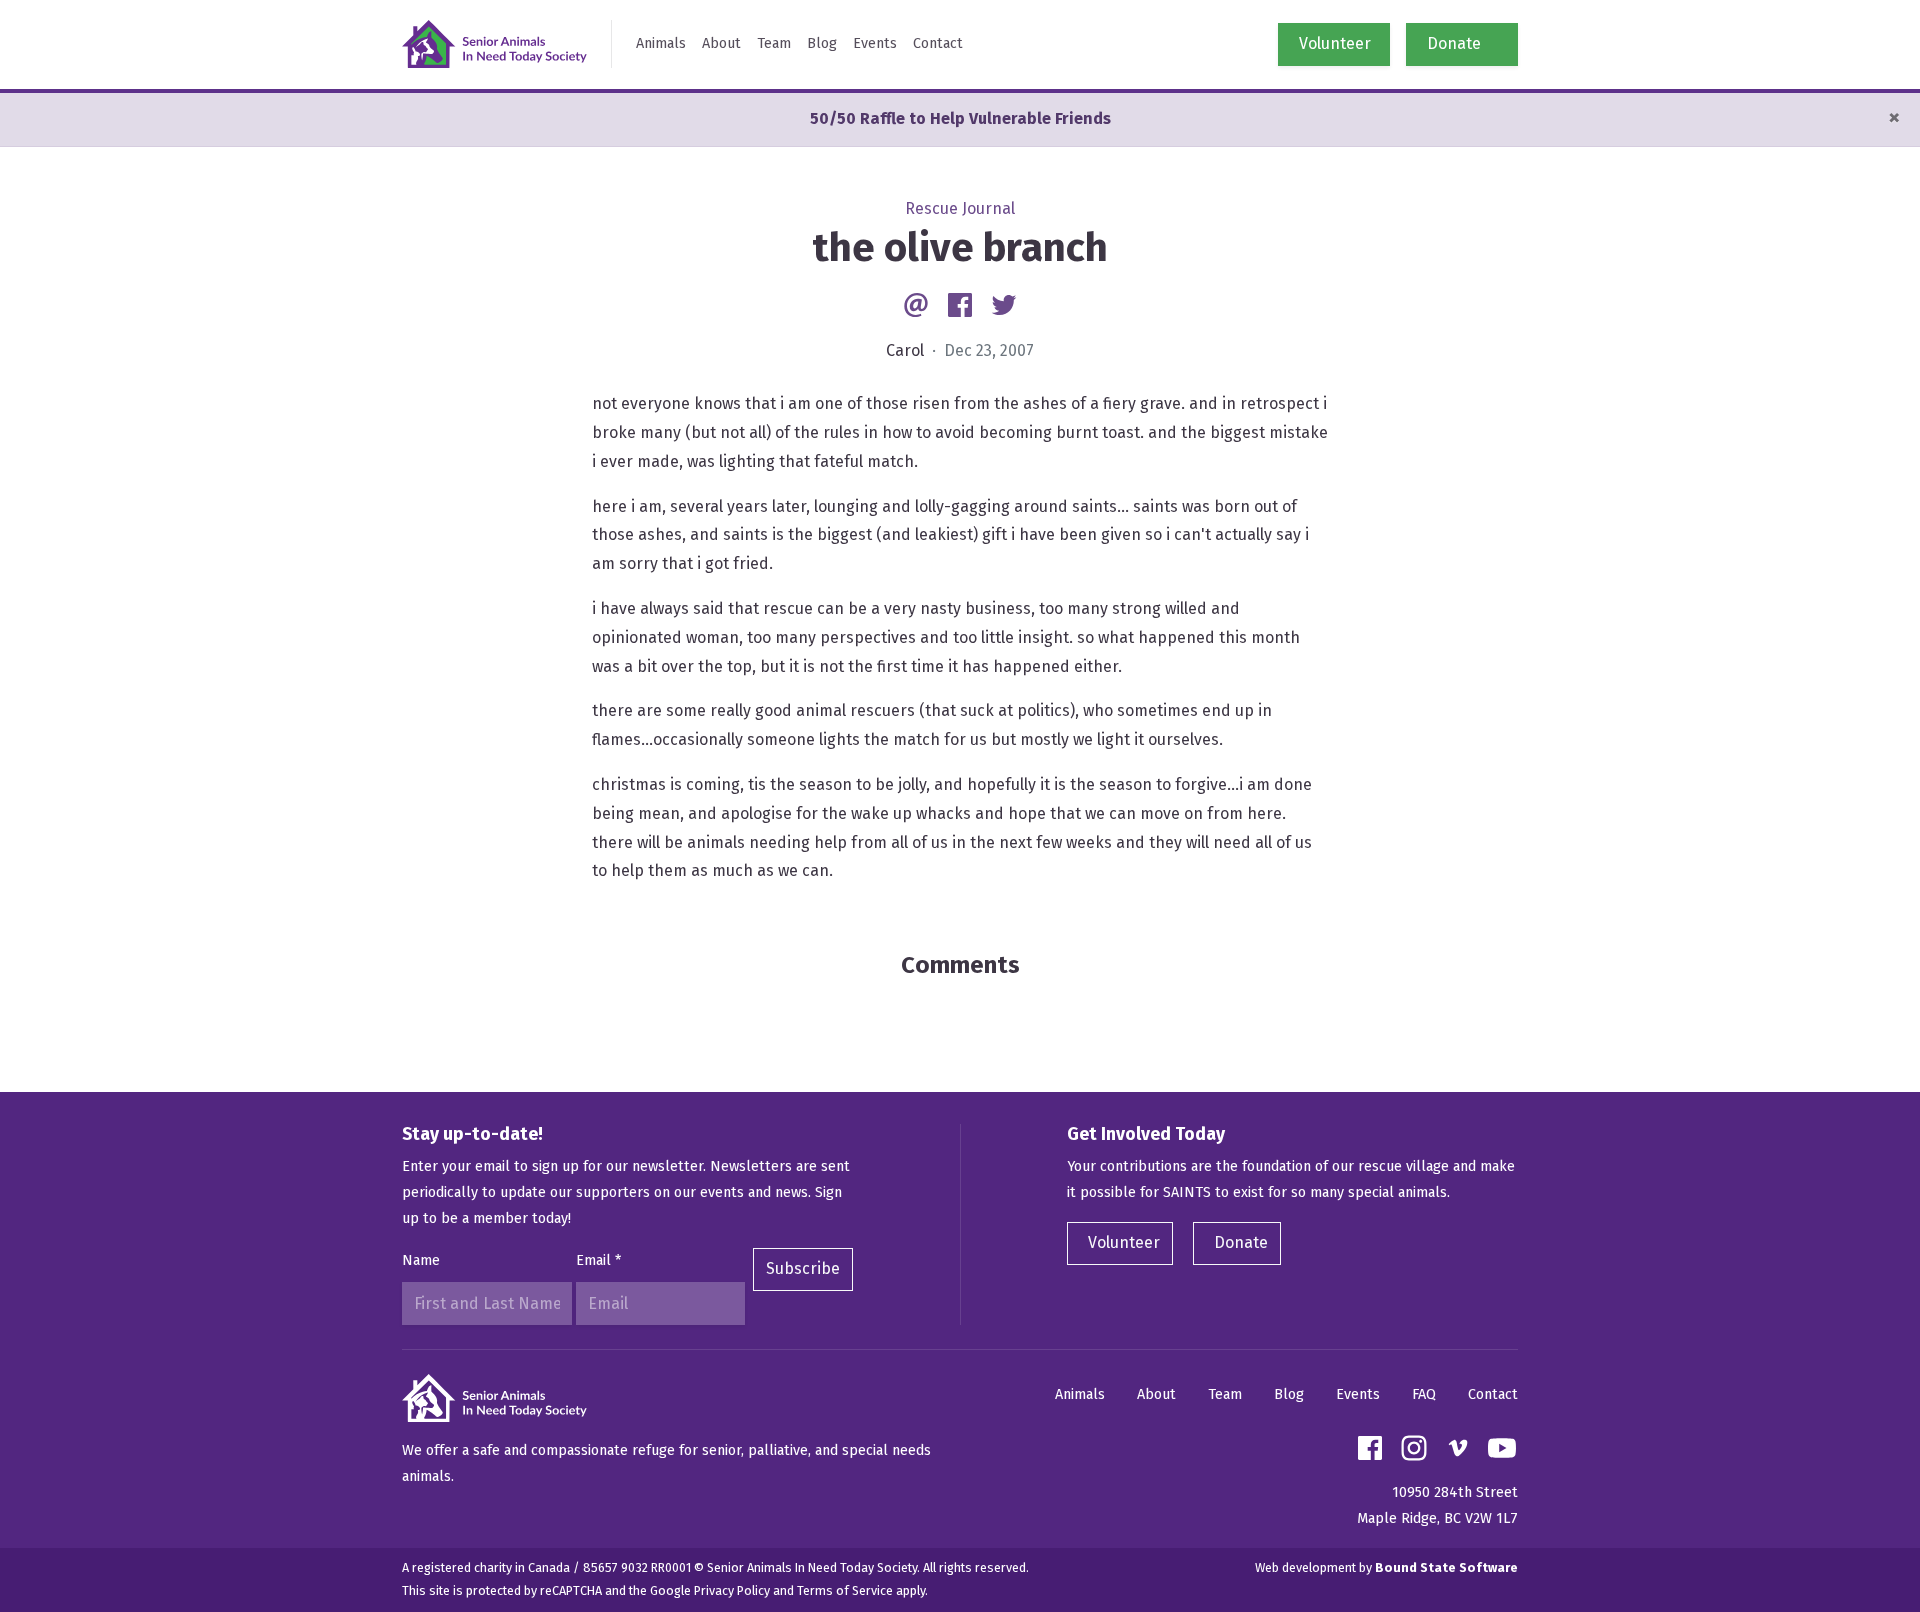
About (721, 43)
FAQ (1424, 1394)
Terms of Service (845, 1590)
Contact (938, 43)
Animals (661, 43)
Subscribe (803, 1268)
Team (774, 43)
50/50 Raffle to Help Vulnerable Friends (960, 118)
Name (421, 1260)
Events (875, 43)
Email (598, 1260)
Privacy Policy (732, 1590)
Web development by (1386, 1567)
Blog (822, 43)
